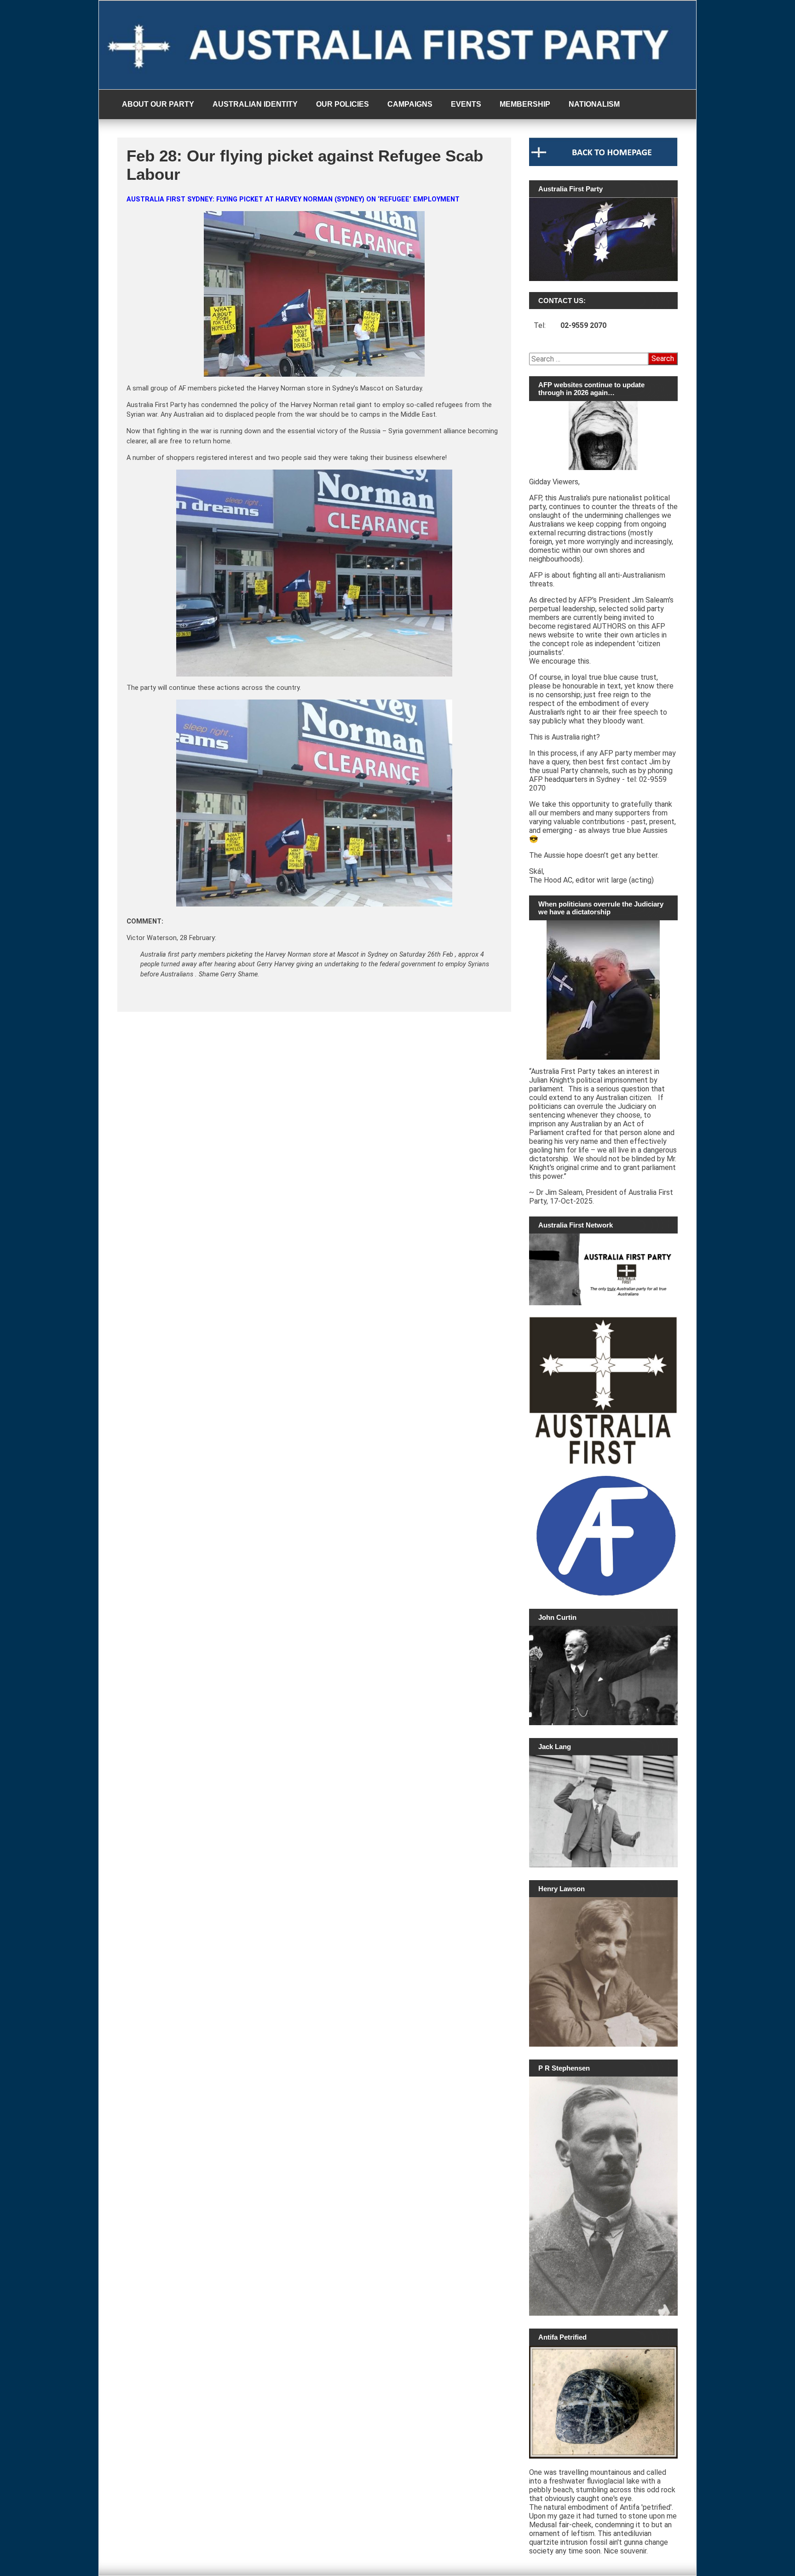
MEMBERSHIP (525, 104)
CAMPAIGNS (410, 104)
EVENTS (466, 104)
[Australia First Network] (603, 1269)
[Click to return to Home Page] (603, 164)
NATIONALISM (594, 104)
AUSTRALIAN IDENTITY (255, 104)
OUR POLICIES (343, 104)
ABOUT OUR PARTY (158, 104)
